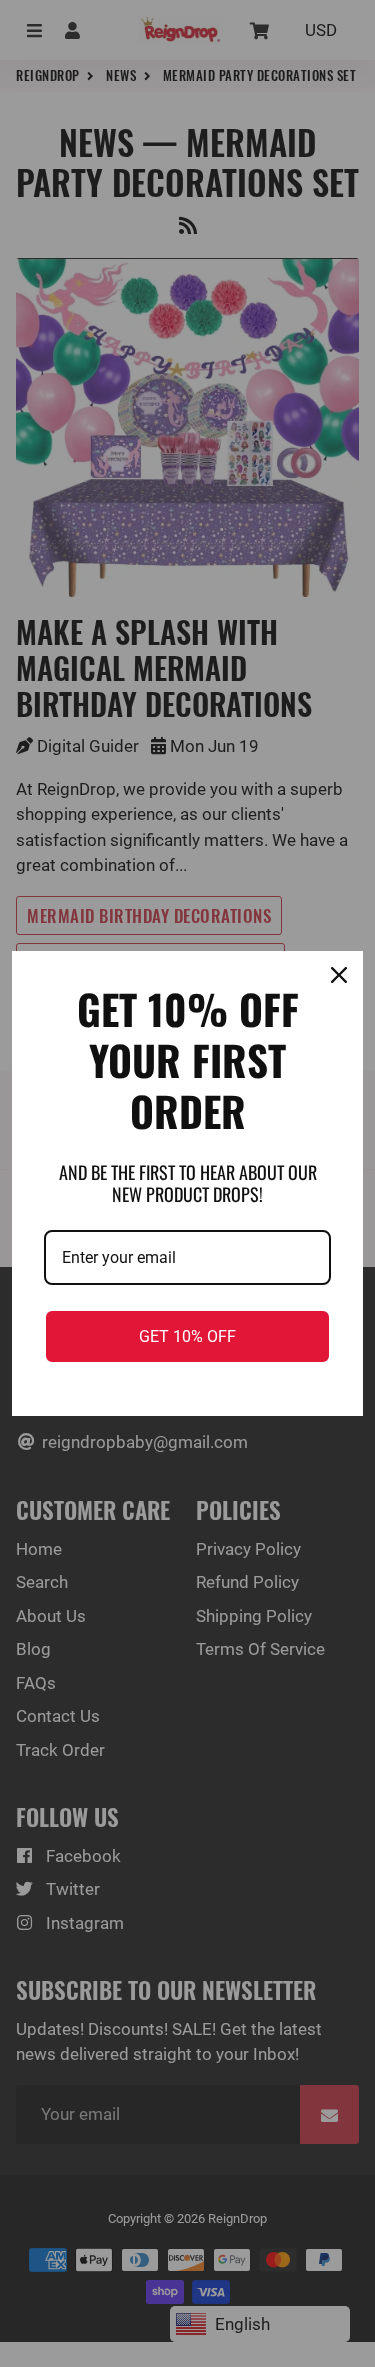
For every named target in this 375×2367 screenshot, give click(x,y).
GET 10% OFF (187, 1336)
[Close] (339, 975)
